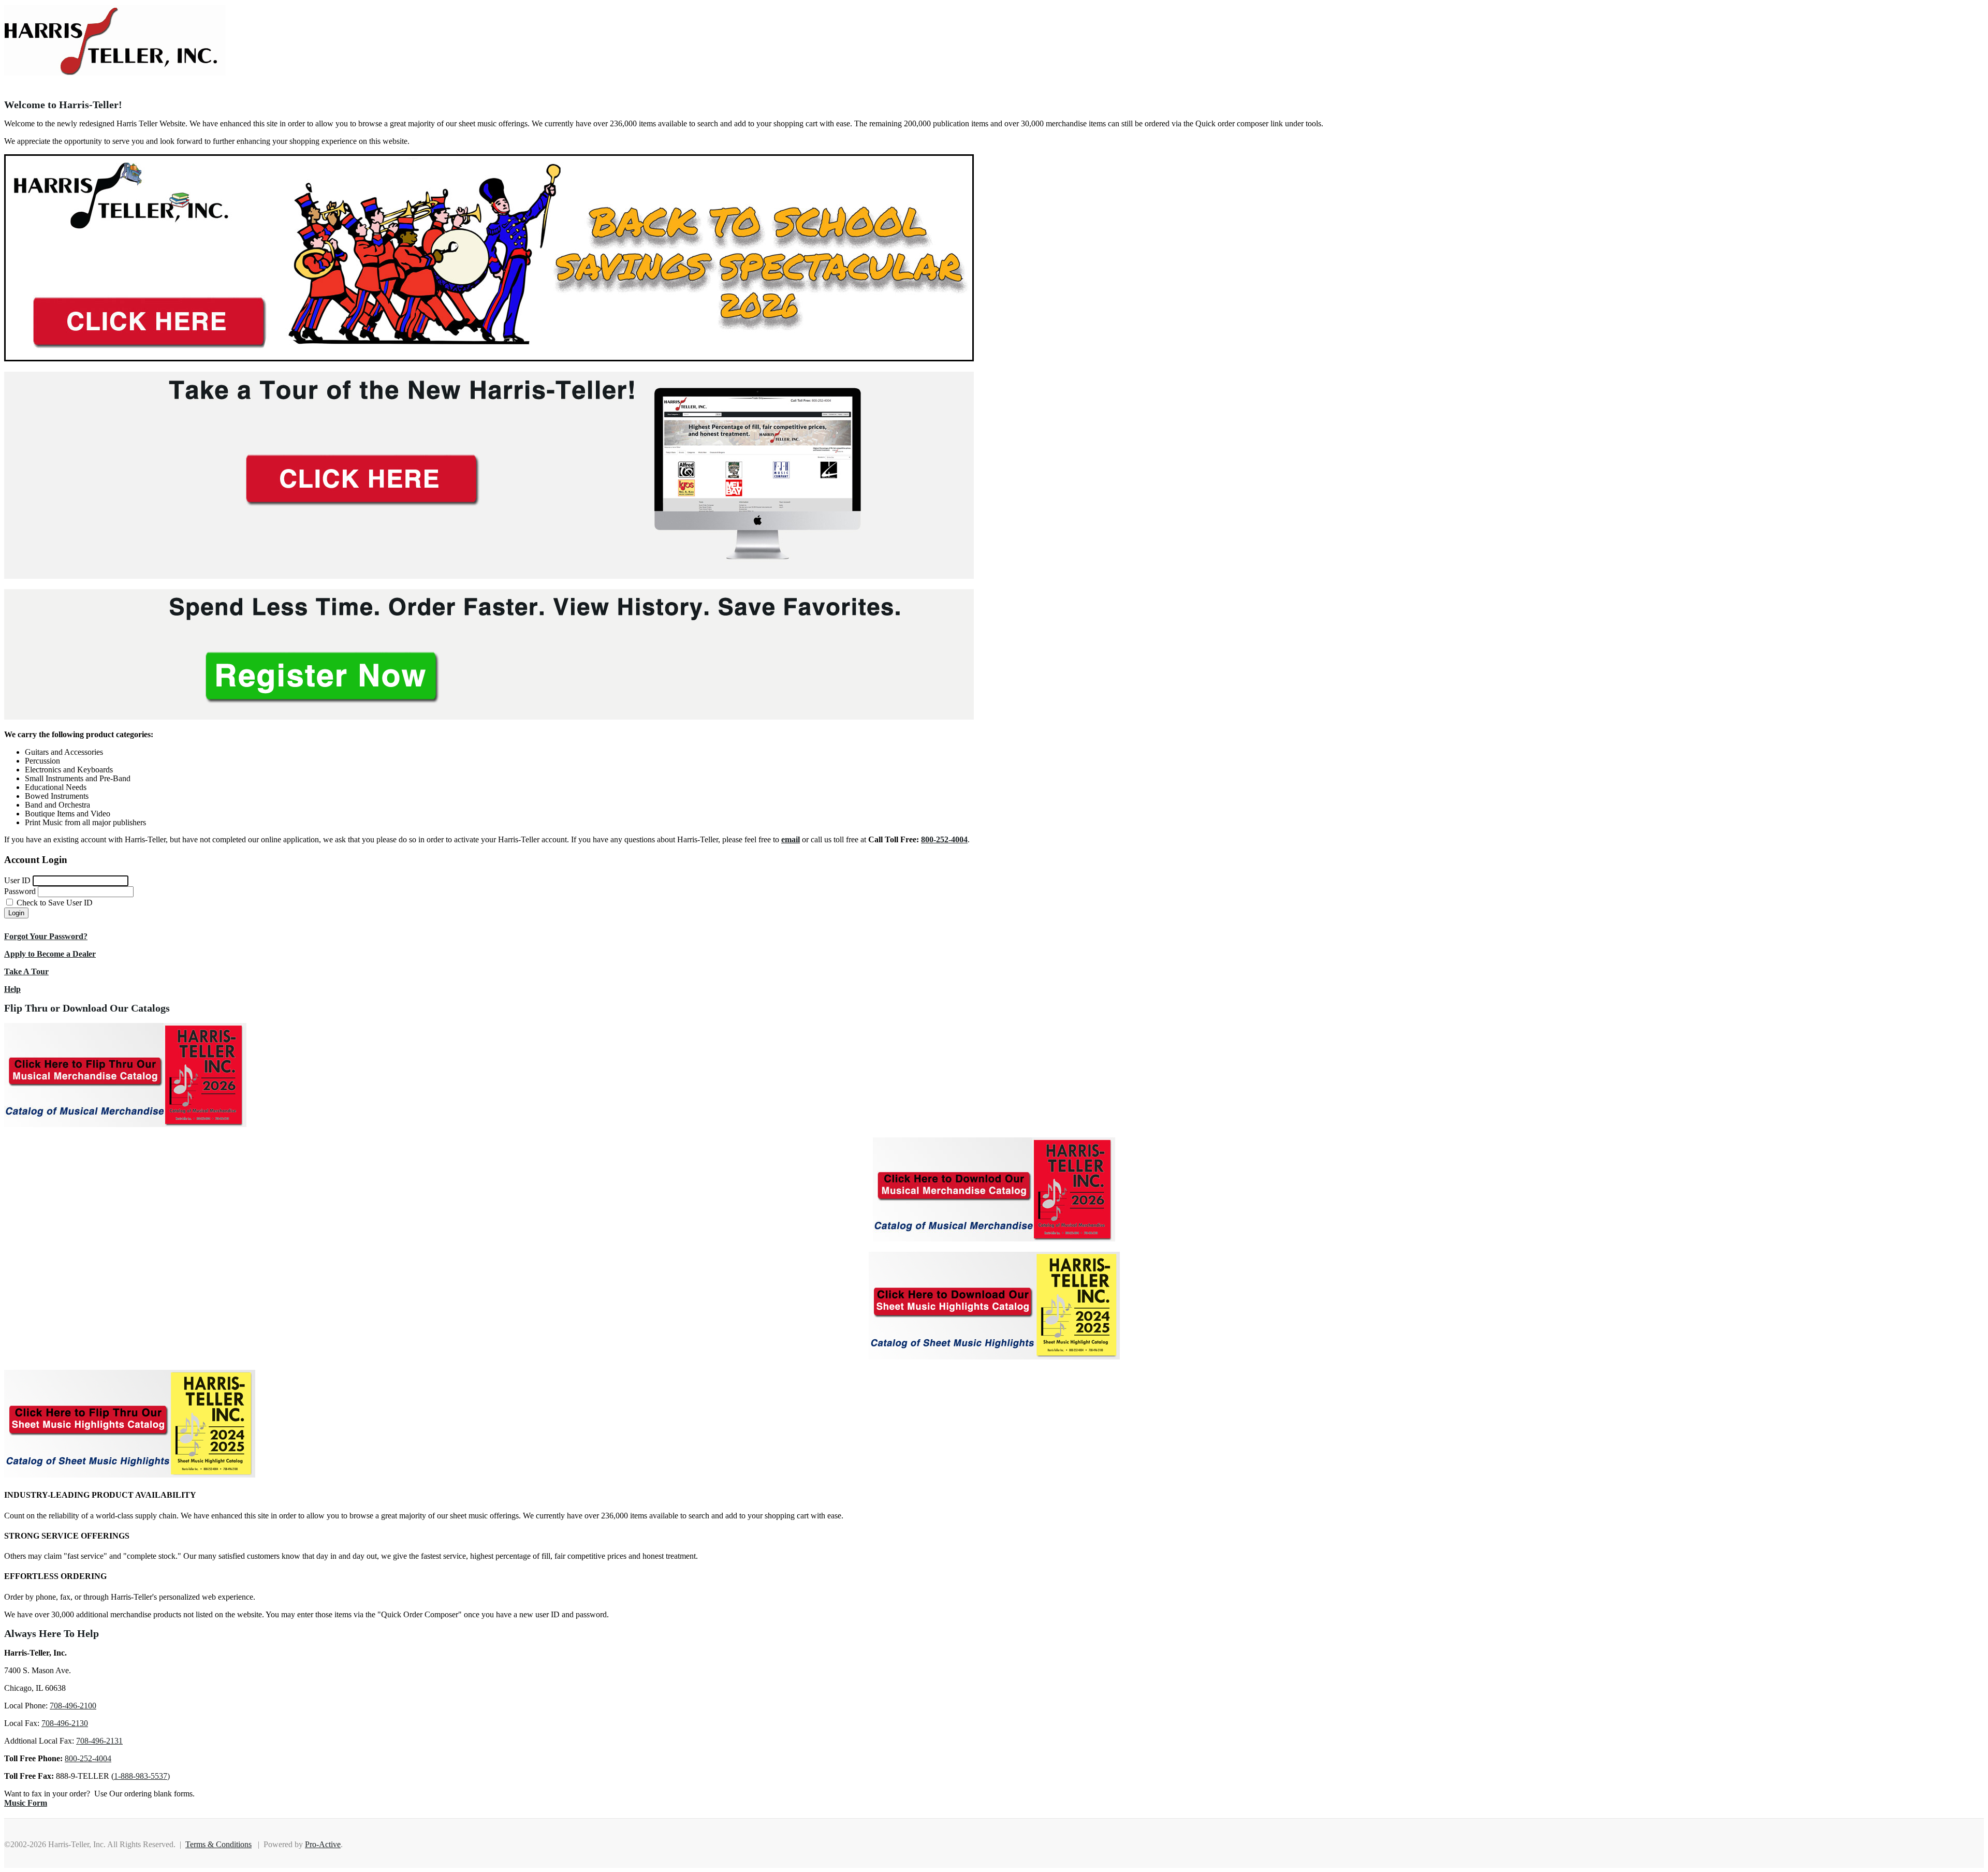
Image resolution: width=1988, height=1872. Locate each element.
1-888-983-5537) (142, 1776)
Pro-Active (323, 1844)
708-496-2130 (65, 1723)
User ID (17, 880)
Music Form (26, 1803)
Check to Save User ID (54, 903)
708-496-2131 (99, 1741)
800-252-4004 (88, 1758)
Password (20, 891)
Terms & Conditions (218, 1844)
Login (16, 913)
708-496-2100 (73, 1706)
